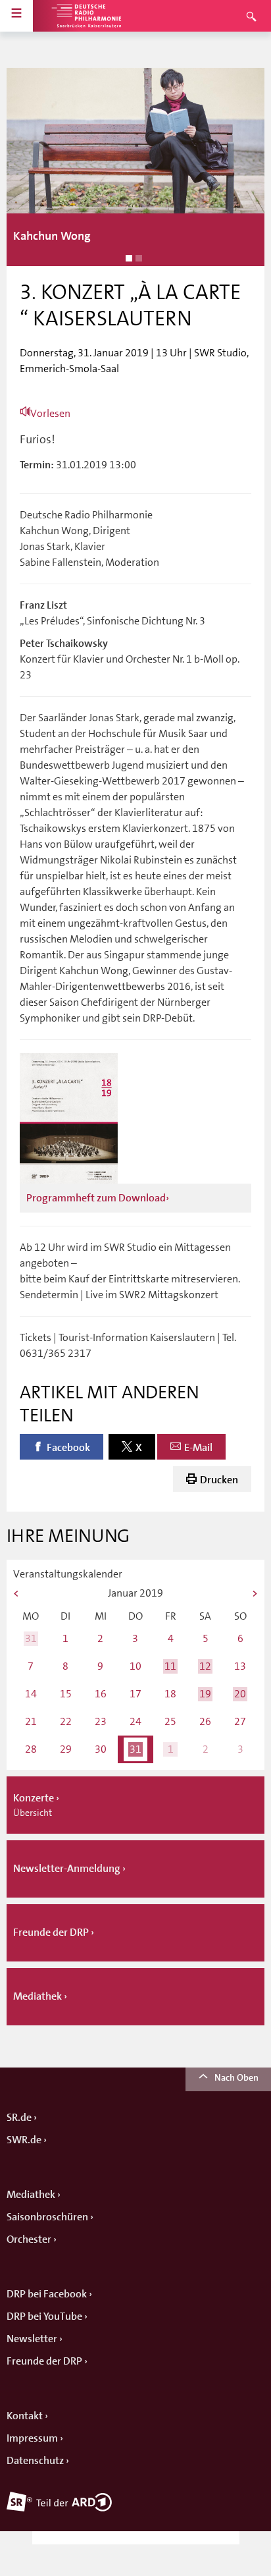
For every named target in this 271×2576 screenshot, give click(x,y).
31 (31, 1638)
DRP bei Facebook (47, 2294)
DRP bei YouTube (44, 2316)
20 (240, 1694)
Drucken (219, 1480)
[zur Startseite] (86, 16)
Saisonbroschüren (47, 2217)
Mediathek (31, 2195)
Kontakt (25, 2416)
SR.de (19, 2118)
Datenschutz (35, 2461)
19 (205, 1694)
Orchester (29, 2239)
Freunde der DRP (44, 2361)
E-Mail (198, 1448)
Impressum (32, 2438)
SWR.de (24, 2140)
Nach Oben (236, 2077)
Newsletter (32, 2339)
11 (170, 1666)
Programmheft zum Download (96, 1198)
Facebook (68, 1448)
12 (205, 1666)
